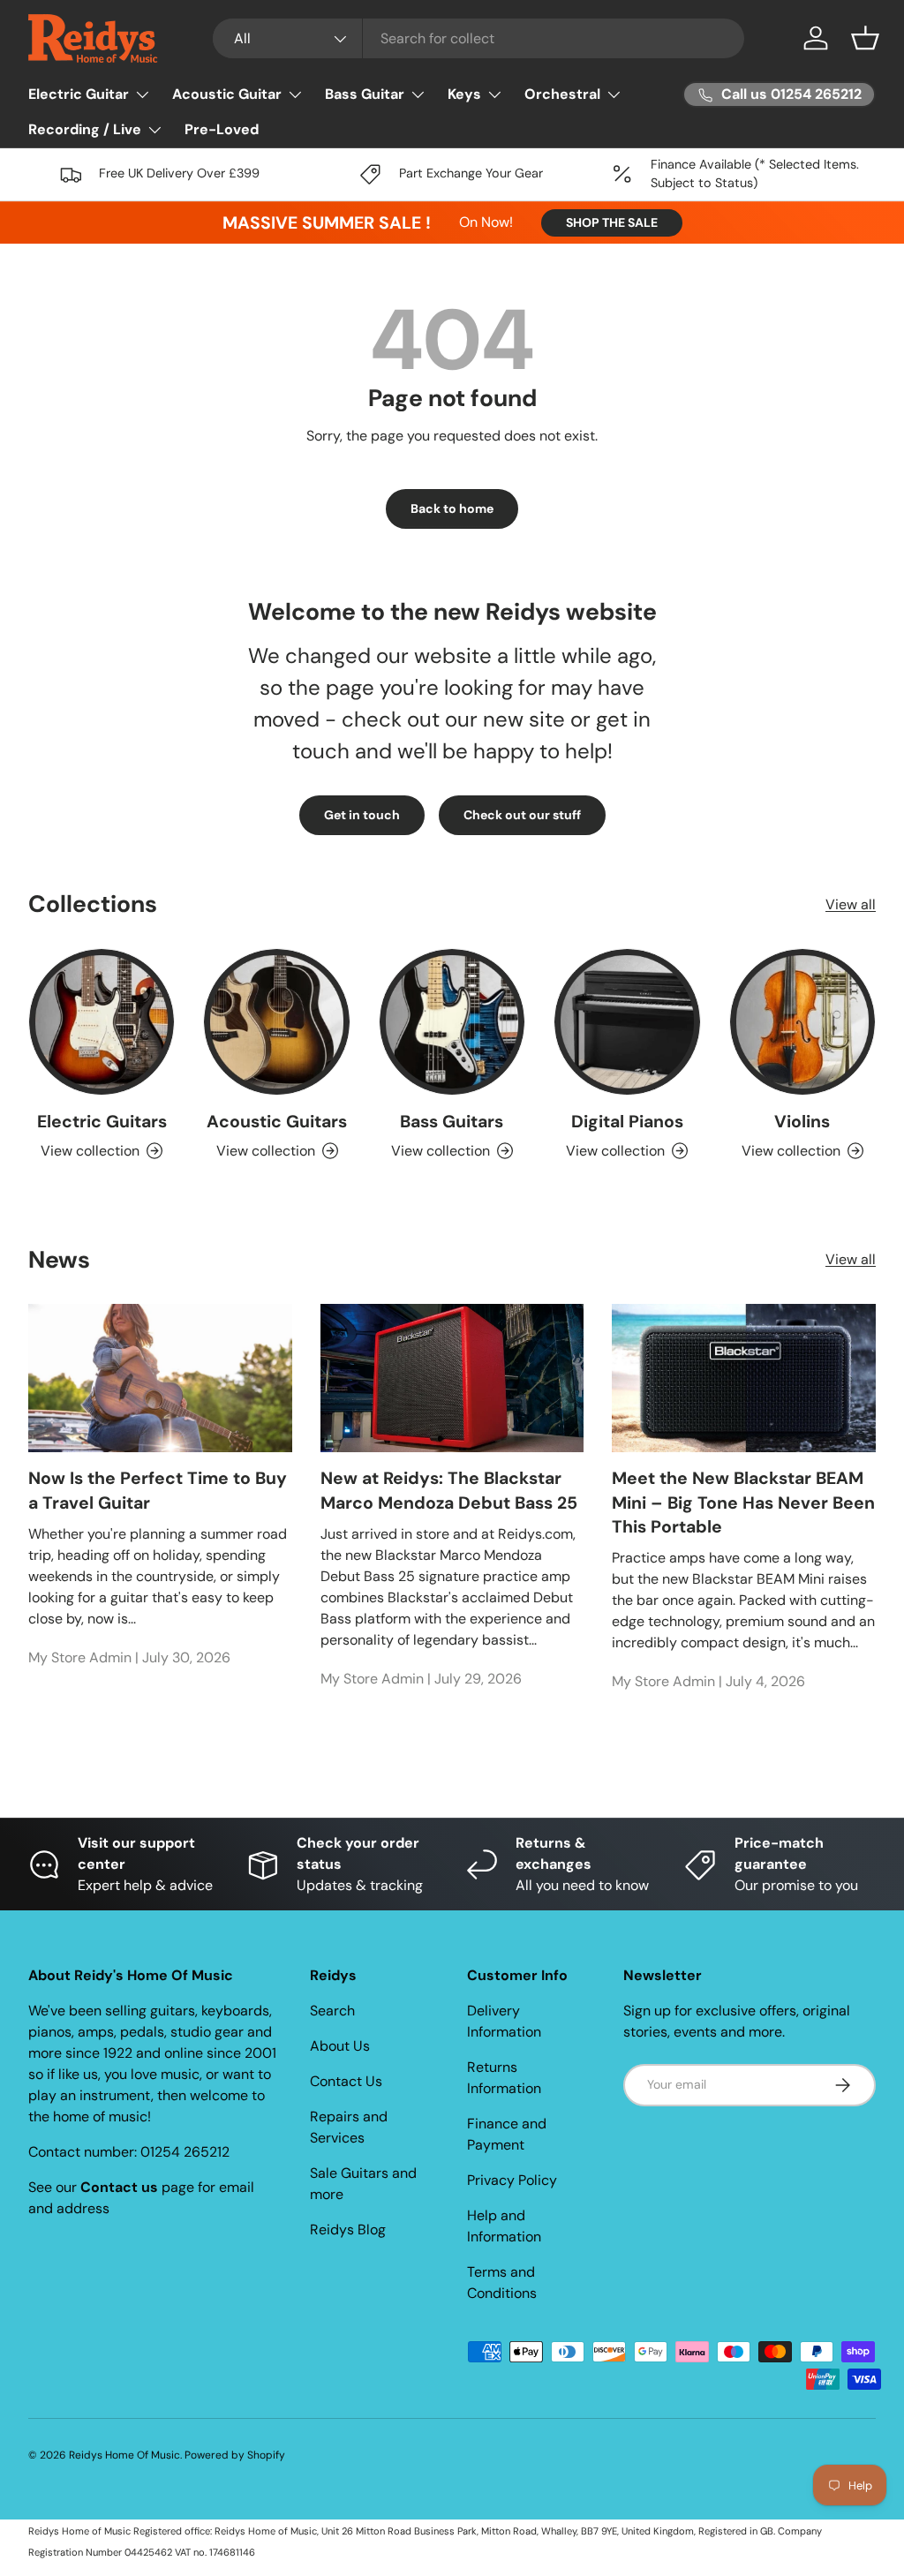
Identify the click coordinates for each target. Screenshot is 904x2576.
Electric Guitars (102, 1122)
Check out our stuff (522, 815)
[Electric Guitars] (102, 1021)
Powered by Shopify (235, 2455)
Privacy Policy (512, 2180)
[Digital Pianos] (627, 1021)
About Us (340, 2046)
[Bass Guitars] (452, 1021)
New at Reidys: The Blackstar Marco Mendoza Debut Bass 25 (449, 1490)
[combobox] (479, 38)
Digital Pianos (627, 1122)
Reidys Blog (348, 2230)
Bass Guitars (452, 1122)
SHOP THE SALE (612, 222)
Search (332, 2011)
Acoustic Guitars (277, 1122)
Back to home (452, 508)
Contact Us (346, 2081)
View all (851, 904)
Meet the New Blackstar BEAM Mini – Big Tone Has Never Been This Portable (743, 1503)
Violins (802, 1122)
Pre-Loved (222, 129)
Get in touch (362, 815)
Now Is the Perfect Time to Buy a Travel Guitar (158, 1490)
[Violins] (802, 1021)
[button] (865, 38)
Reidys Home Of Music (124, 2455)
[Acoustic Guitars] (276, 1021)
